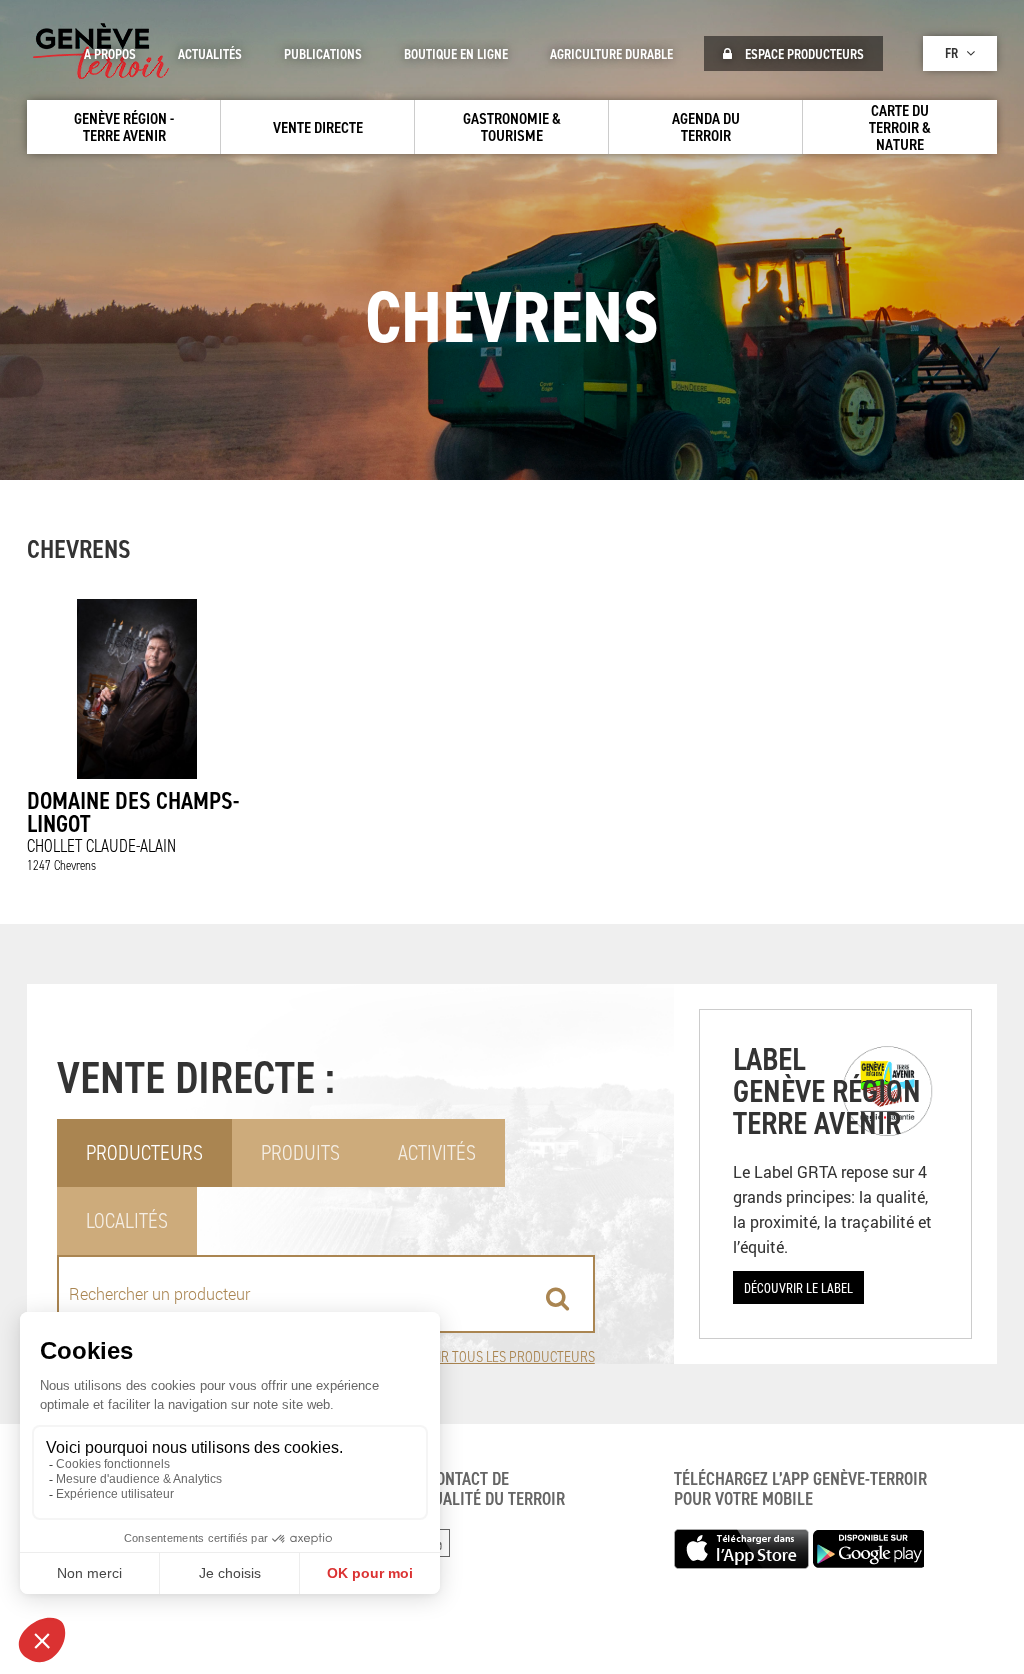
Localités (127, 1220)
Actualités (210, 54)
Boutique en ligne (456, 54)
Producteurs (144, 1152)
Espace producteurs (803, 54)
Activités (437, 1152)
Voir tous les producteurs (509, 1356)
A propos (110, 54)
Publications (323, 54)
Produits (300, 1152)
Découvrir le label (798, 1287)
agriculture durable (611, 54)
